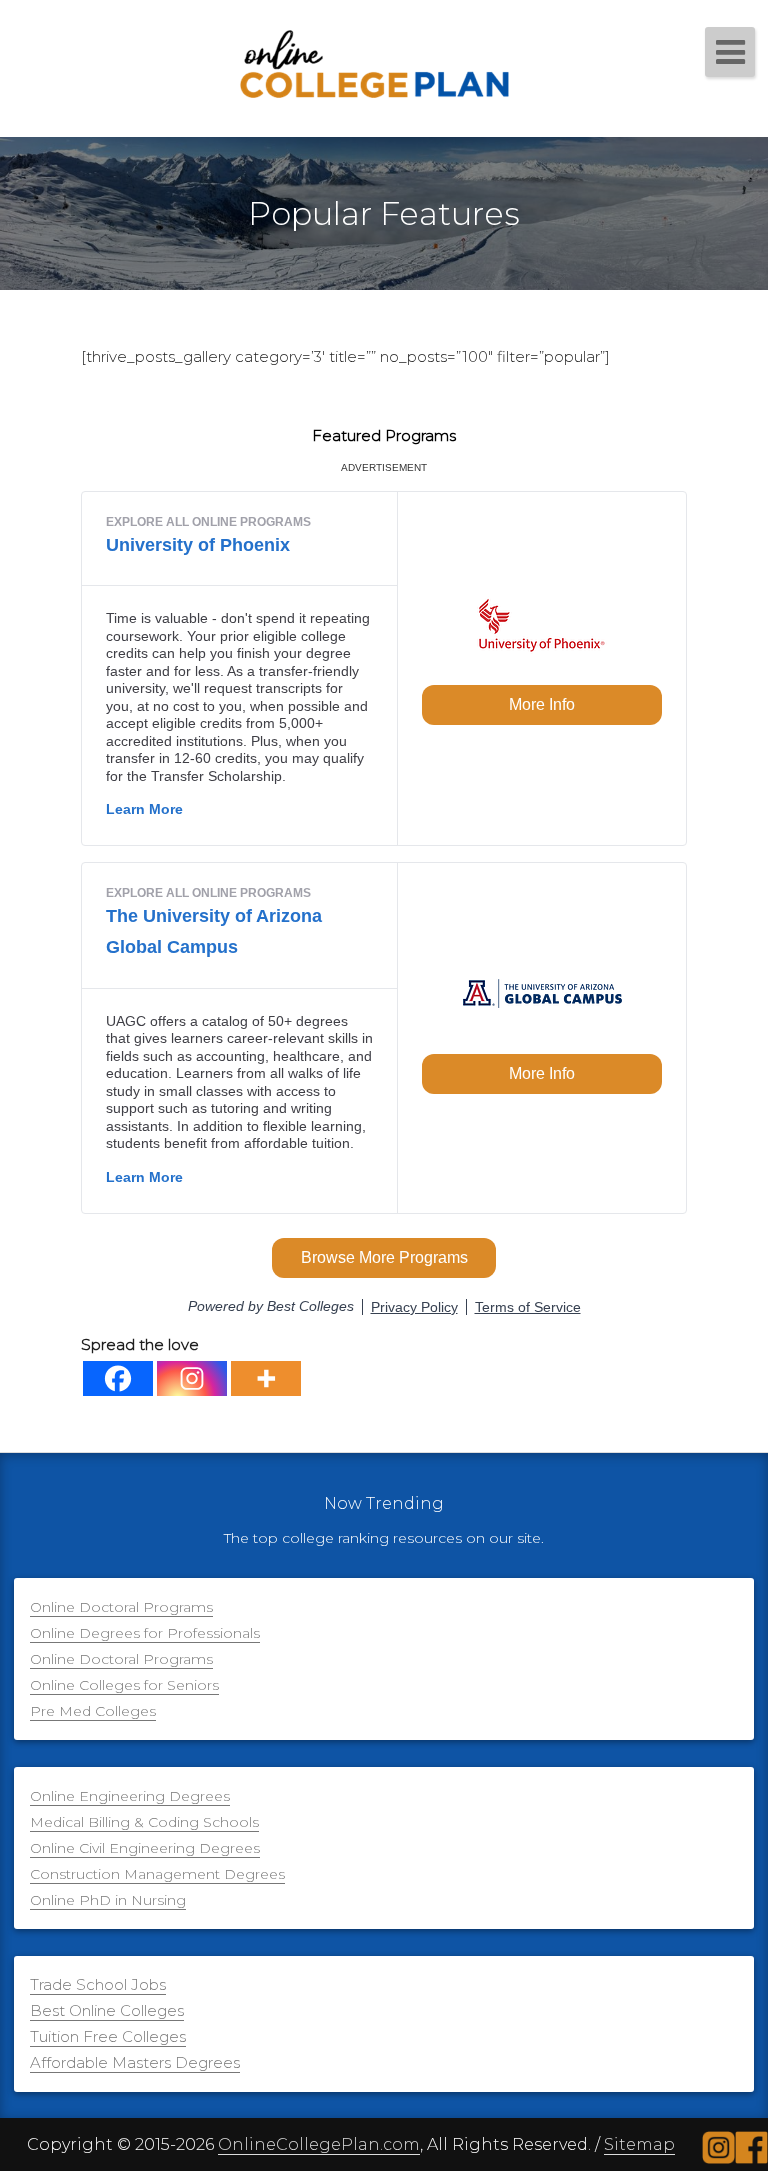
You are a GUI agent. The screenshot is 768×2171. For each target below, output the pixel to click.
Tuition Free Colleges (108, 2036)
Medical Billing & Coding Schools (144, 1822)
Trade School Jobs (98, 1984)
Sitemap (639, 2144)
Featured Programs (384, 435)
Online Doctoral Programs (121, 1607)
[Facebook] (118, 1378)
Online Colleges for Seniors (124, 1685)
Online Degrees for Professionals (145, 1633)
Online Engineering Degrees (130, 1796)
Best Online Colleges (107, 2010)
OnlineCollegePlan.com (319, 2144)
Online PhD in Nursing (108, 1900)
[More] (266, 1378)
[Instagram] (192, 1378)
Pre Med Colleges (93, 1711)
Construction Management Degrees (157, 1874)
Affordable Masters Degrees (135, 2062)
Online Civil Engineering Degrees (145, 1848)
